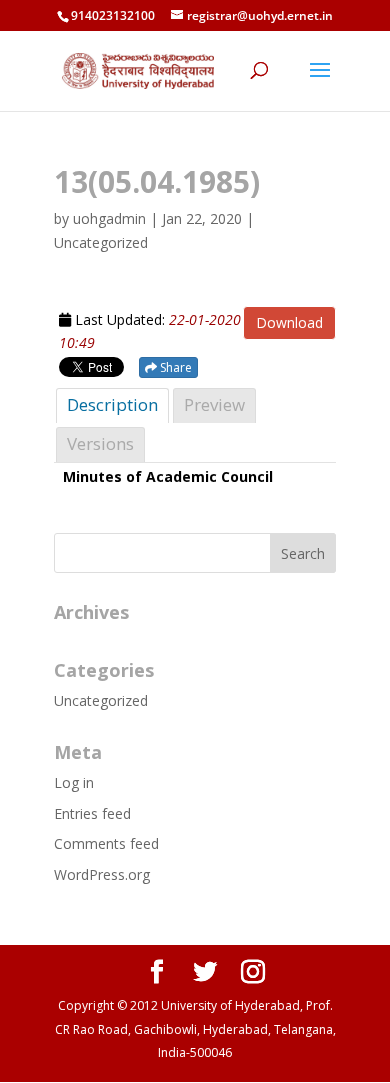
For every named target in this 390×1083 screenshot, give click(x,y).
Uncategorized (101, 700)
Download (289, 322)
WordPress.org (102, 874)
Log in (74, 782)
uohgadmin (109, 218)
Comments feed (106, 843)
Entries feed (92, 813)
